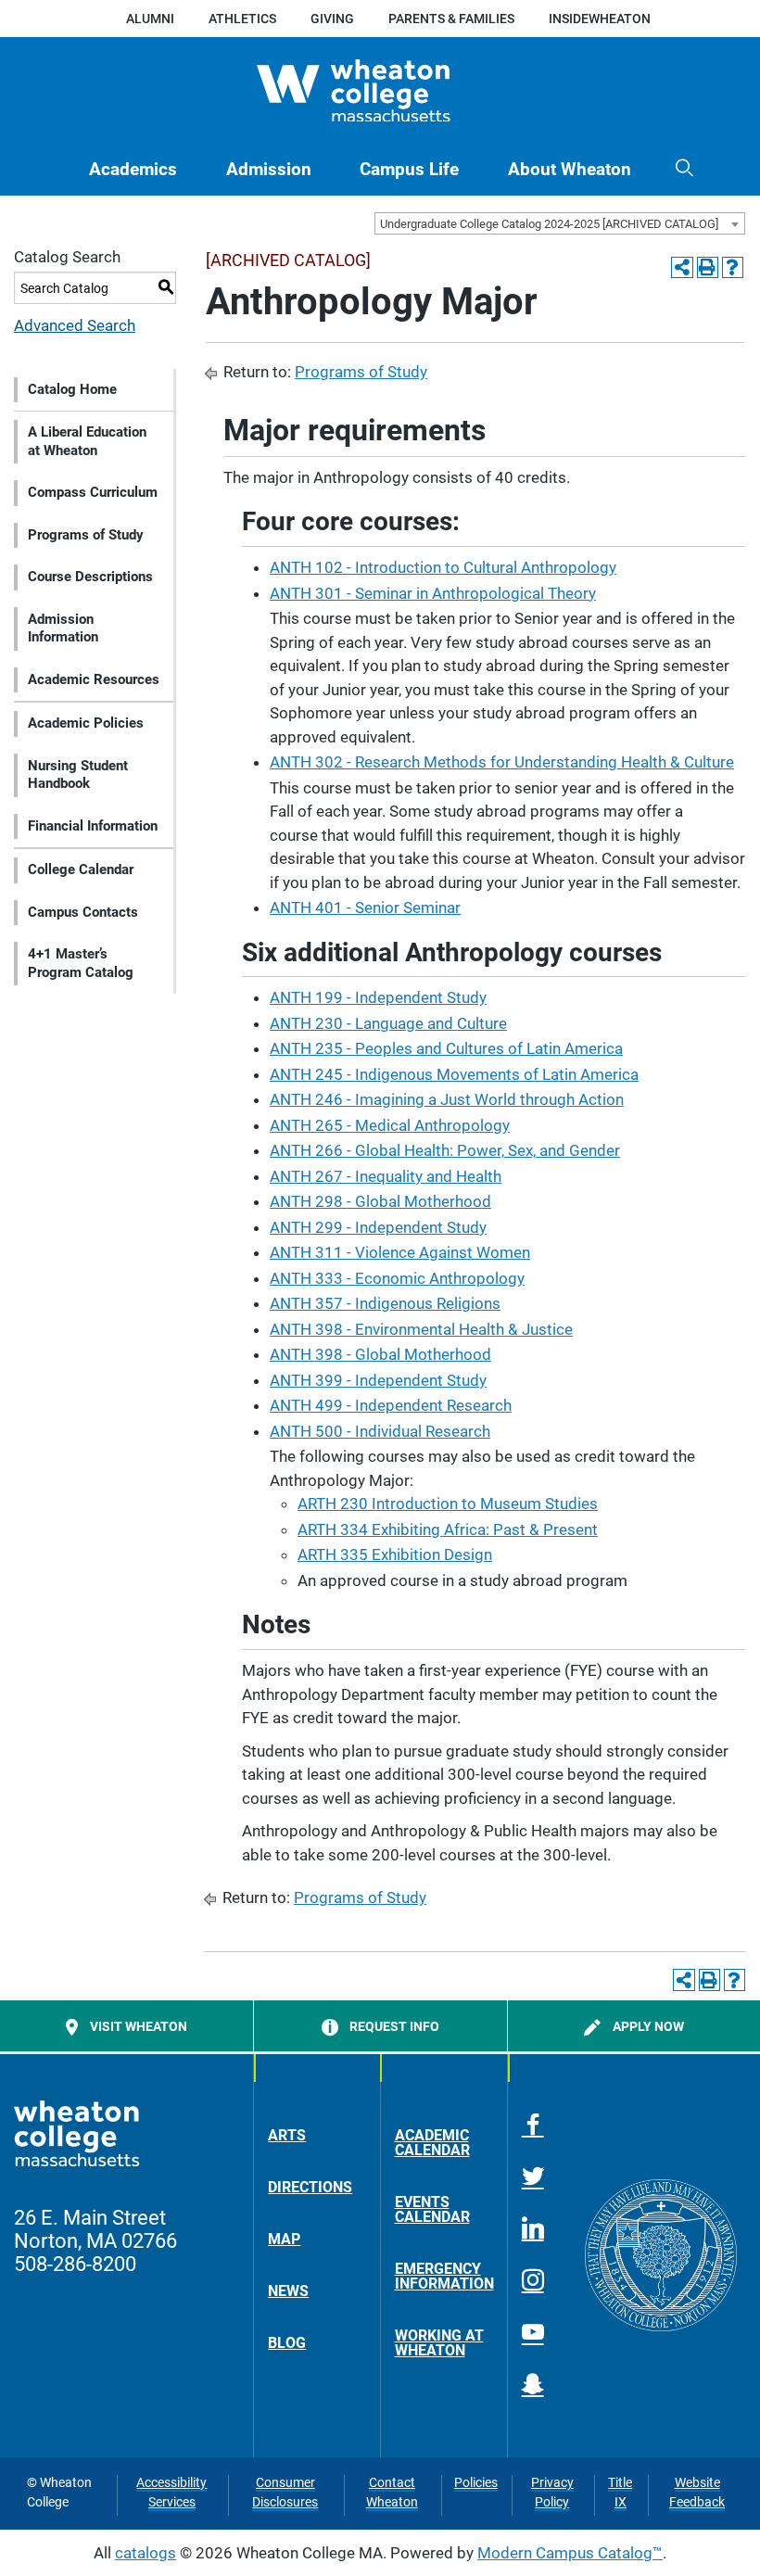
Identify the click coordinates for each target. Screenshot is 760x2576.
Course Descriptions (90, 577)
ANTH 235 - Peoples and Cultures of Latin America (446, 1048)
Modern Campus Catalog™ (570, 2553)
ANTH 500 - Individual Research (380, 1431)
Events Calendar (432, 2209)
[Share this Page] (682, 267)
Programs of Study (86, 535)
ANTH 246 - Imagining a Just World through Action (447, 1099)
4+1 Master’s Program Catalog (81, 963)
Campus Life (409, 170)
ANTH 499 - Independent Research (391, 1405)
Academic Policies (86, 723)
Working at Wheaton (439, 2343)
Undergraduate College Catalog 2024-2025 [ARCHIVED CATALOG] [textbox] (549, 224)
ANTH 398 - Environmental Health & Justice (421, 1329)
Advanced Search (75, 325)
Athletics (242, 19)
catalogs (146, 2553)
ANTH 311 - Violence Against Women (400, 1252)
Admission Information (63, 628)
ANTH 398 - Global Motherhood (380, 1354)
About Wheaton (570, 170)
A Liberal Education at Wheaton (87, 441)
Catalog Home (72, 389)
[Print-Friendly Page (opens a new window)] (708, 267)
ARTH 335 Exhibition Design (395, 1554)
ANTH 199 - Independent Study (378, 997)
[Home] (380, 91)
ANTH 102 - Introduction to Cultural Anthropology (443, 567)
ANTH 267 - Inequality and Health (386, 1176)
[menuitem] (133, 170)
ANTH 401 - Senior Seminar (365, 907)
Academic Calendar (432, 2143)
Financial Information (93, 826)
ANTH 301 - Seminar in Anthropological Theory (433, 593)
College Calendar (81, 869)
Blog (287, 2343)
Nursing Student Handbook (78, 775)
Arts (287, 2135)
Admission (269, 170)
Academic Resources (94, 679)
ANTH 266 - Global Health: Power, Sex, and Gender (445, 1150)
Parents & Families (451, 19)
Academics (133, 170)
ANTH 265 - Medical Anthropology (390, 1125)
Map (284, 2239)
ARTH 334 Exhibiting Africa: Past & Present (448, 1529)
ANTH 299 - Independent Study (378, 1227)
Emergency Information (444, 2276)
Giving (332, 19)
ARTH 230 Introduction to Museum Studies (448, 1504)
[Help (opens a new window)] (733, 267)
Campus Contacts (83, 912)
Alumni (150, 19)
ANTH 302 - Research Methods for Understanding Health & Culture (502, 762)
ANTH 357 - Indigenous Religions (385, 1303)
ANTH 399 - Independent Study (378, 1380)
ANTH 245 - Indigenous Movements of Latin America (454, 1074)
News (288, 2291)
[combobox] (560, 223)
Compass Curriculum (93, 492)
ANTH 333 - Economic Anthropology (397, 1278)
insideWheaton (600, 19)
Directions (310, 2187)
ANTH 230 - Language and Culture (388, 1023)
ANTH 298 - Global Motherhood (380, 1201)
